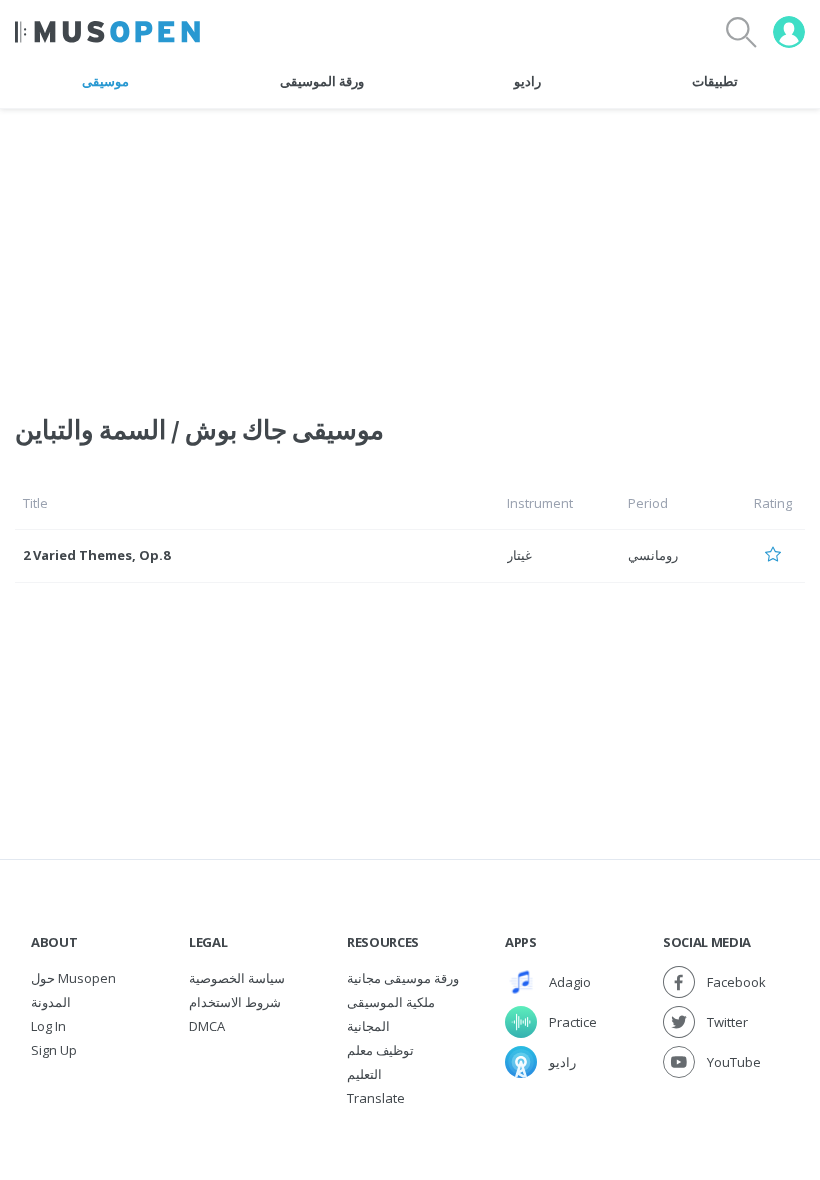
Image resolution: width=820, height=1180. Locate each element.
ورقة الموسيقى (322, 81)
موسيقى (105, 81)
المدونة (51, 1002)
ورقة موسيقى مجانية (403, 978)
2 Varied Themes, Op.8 (96, 555)
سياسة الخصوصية (237, 978)
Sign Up (54, 1050)
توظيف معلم (380, 1050)
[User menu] (789, 32)
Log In (48, 1026)
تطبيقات (715, 81)
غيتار (519, 555)
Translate (376, 1098)
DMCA (207, 1026)
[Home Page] (107, 32)
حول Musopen (73, 978)
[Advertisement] (410, 249)
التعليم (364, 1074)
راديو (527, 81)
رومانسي (653, 555)
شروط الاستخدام (235, 1002)
